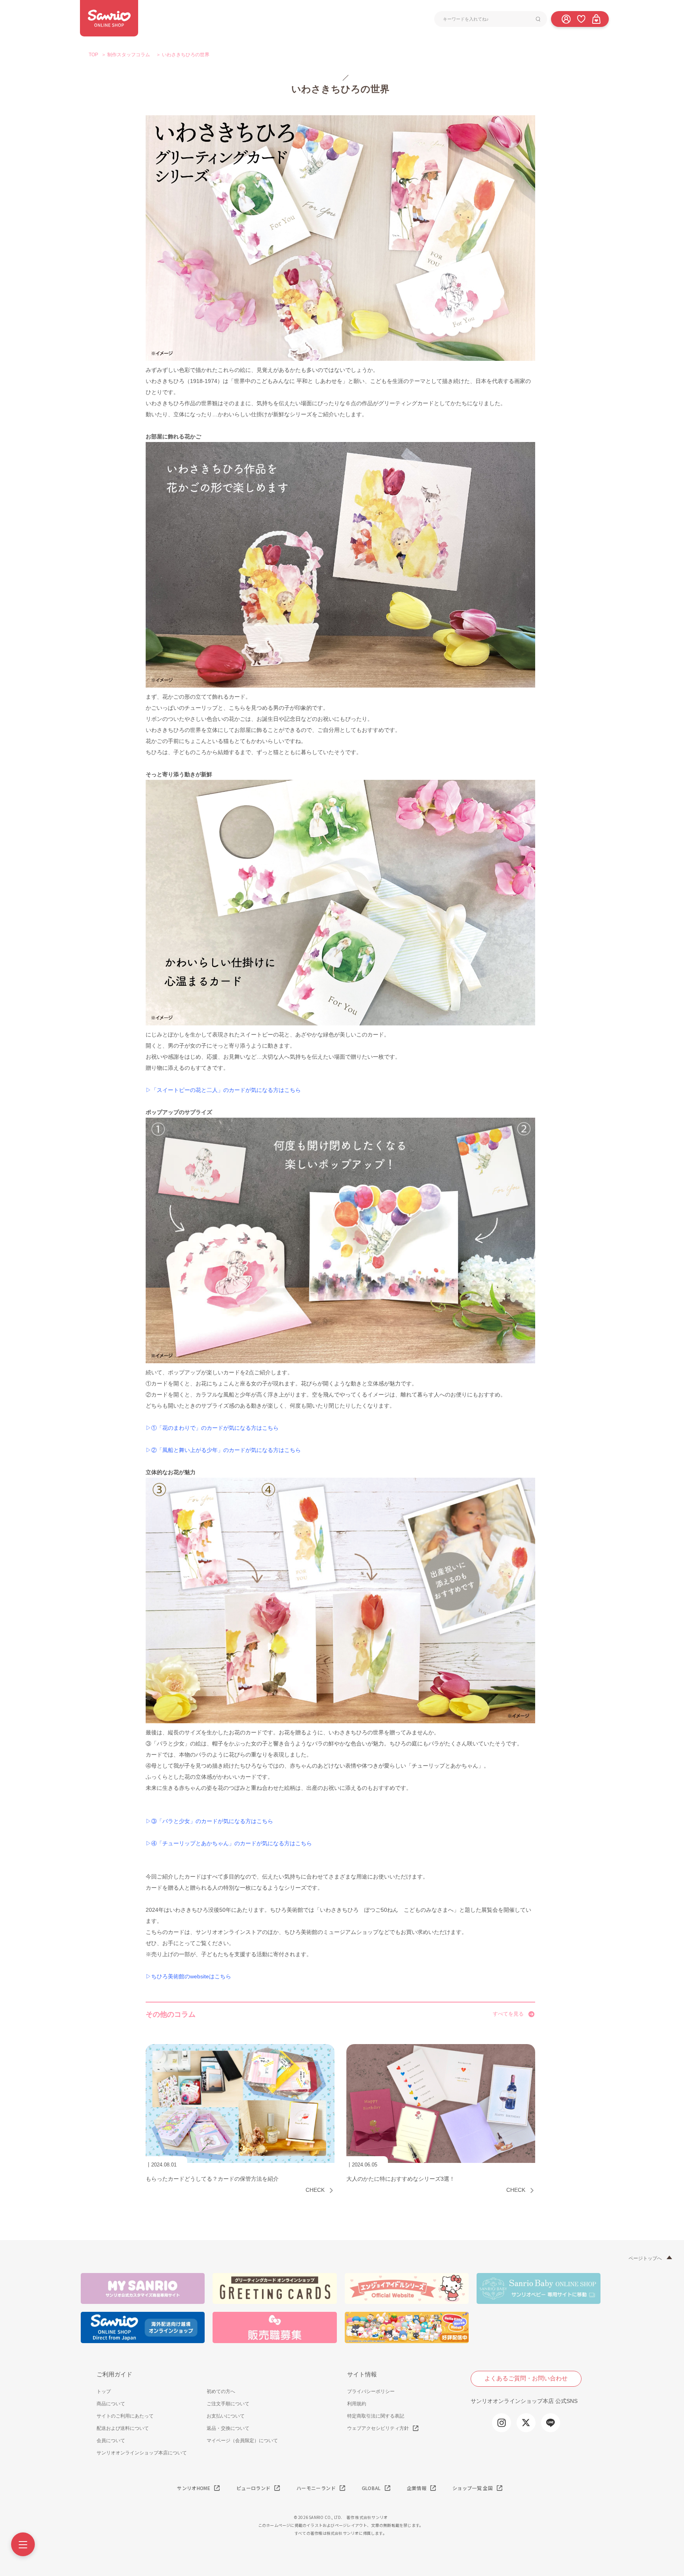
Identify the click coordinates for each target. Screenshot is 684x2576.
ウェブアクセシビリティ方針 (378, 2428)
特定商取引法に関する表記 (376, 2416)
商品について (111, 2404)
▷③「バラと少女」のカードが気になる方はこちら (209, 1821)
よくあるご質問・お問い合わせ (526, 2378)
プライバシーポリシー (371, 2391)
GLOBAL (371, 2488)
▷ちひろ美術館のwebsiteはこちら (188, 1976)
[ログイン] (566, 19)
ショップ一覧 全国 (473, 2488)
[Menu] (23, 2544)
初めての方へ (221, 2391)
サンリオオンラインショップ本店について (142, 2453)
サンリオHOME (194, 2488)
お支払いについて (226, 2416)
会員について (111, 2441)
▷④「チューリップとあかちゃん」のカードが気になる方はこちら (229, 1843)
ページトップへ (645, 2258)
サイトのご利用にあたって (125, 2416)
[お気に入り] (581, 19)
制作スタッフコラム (129, 55)
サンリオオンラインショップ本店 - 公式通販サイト (109, 18)
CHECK (315, 2190)
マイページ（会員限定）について (242, 2441)
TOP (93, 55)
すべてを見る (508, 2014)
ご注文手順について (228, 2404)
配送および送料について (123, 2428)
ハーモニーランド (316, 2488)
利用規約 (357, 2404)
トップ (104, 2391)
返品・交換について (228, 2428)
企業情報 (417, 2488)
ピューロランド (253, 2488)
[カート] (596, 19)
